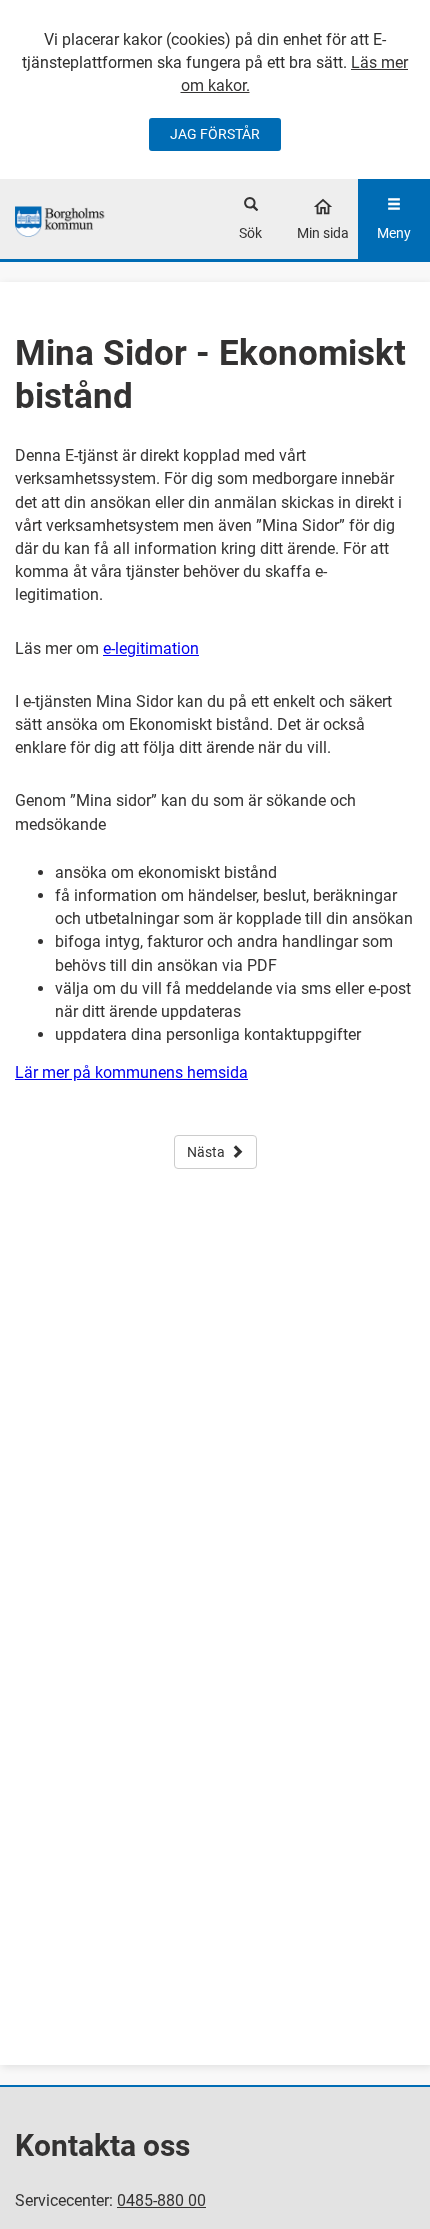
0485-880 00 (161, 2200)
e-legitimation (151, 648)
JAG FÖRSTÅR (215, 134)
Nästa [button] (206, 1152)
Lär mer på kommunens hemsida (131, 1072)
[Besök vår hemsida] (61, 218)
